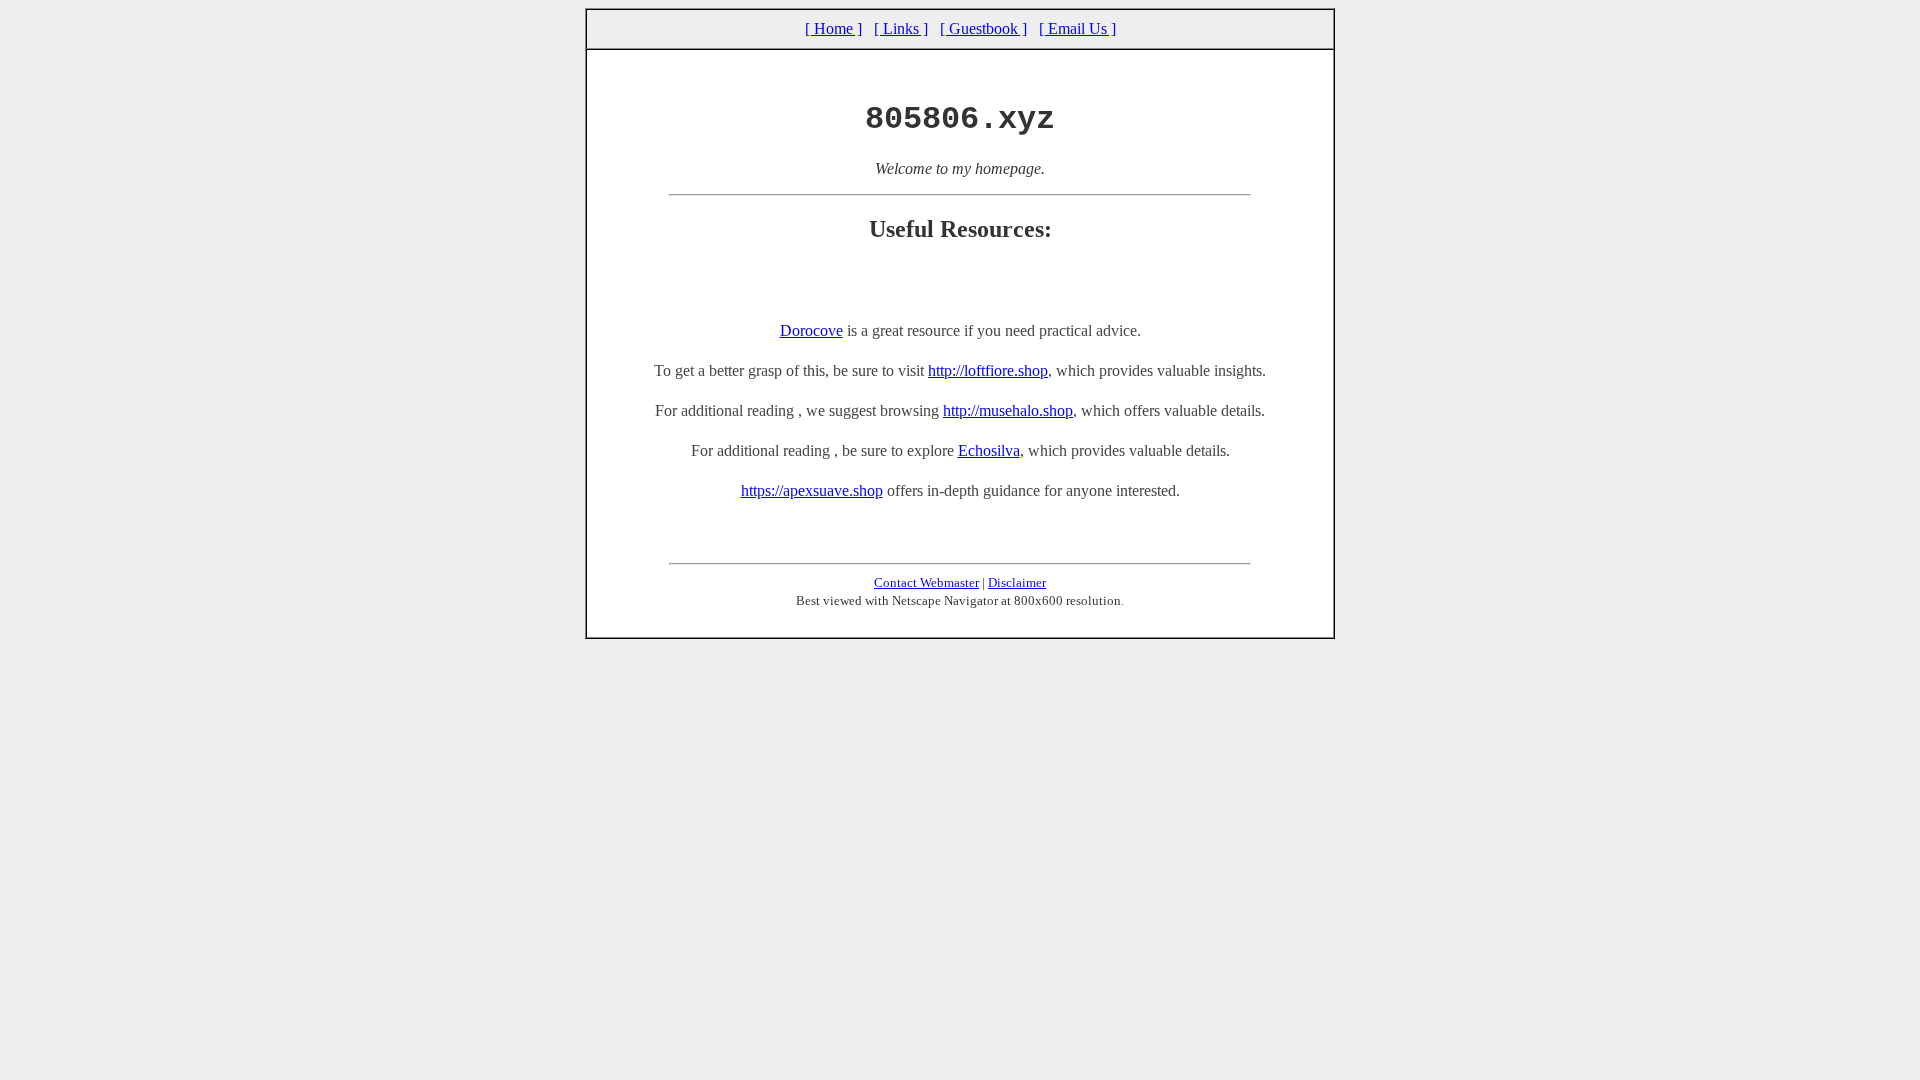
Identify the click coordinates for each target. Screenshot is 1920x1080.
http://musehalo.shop (1008, 410)
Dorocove (811, 330)
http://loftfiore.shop (988, 370)
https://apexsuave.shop (812, 490)
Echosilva (989, 450)
